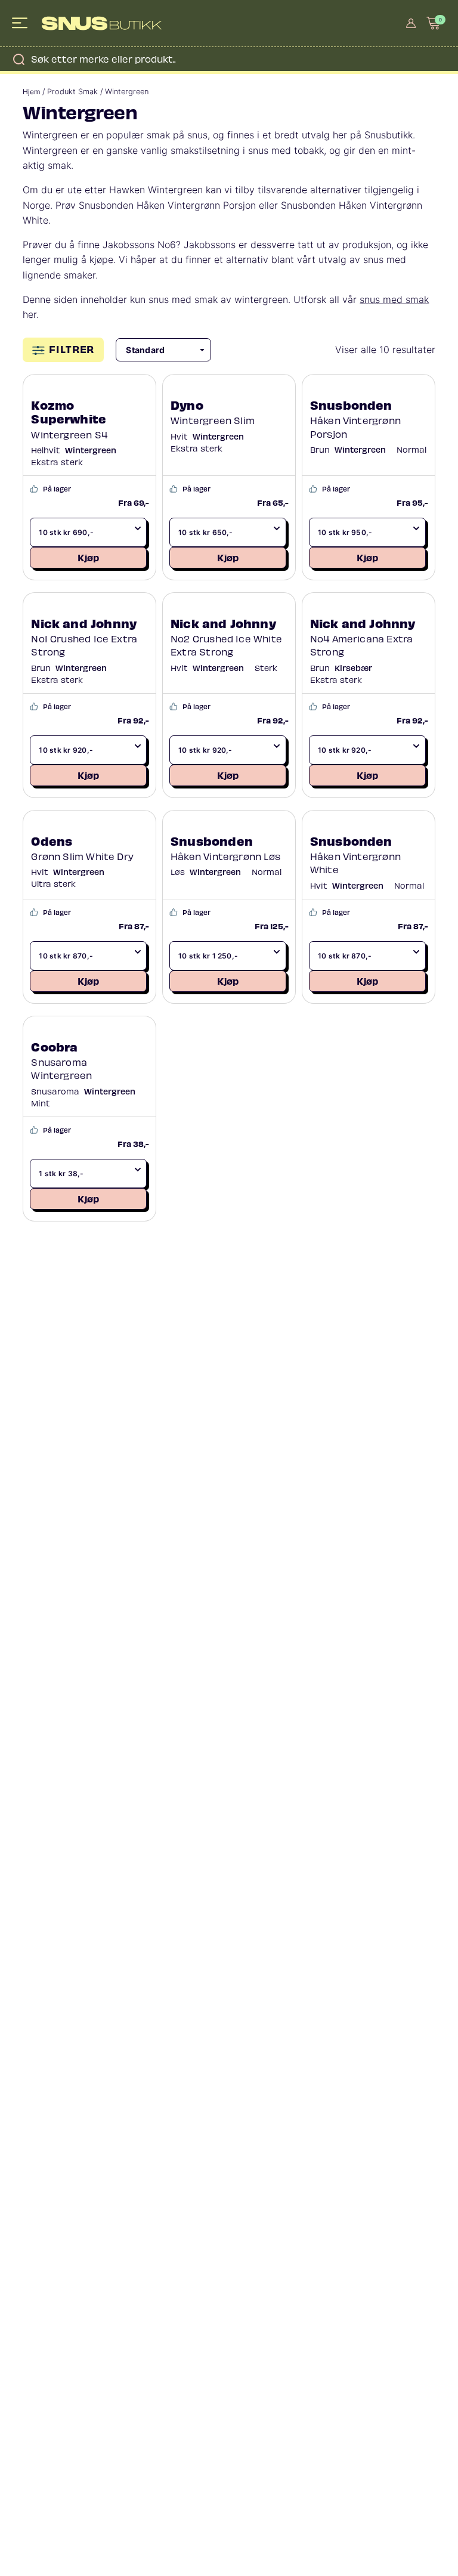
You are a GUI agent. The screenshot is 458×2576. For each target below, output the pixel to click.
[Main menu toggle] (21, 23)
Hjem (31, 92)
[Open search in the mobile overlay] (229, 59)
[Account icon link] (411, 23)
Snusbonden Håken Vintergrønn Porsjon (167, 205)
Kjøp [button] (88, 557)
